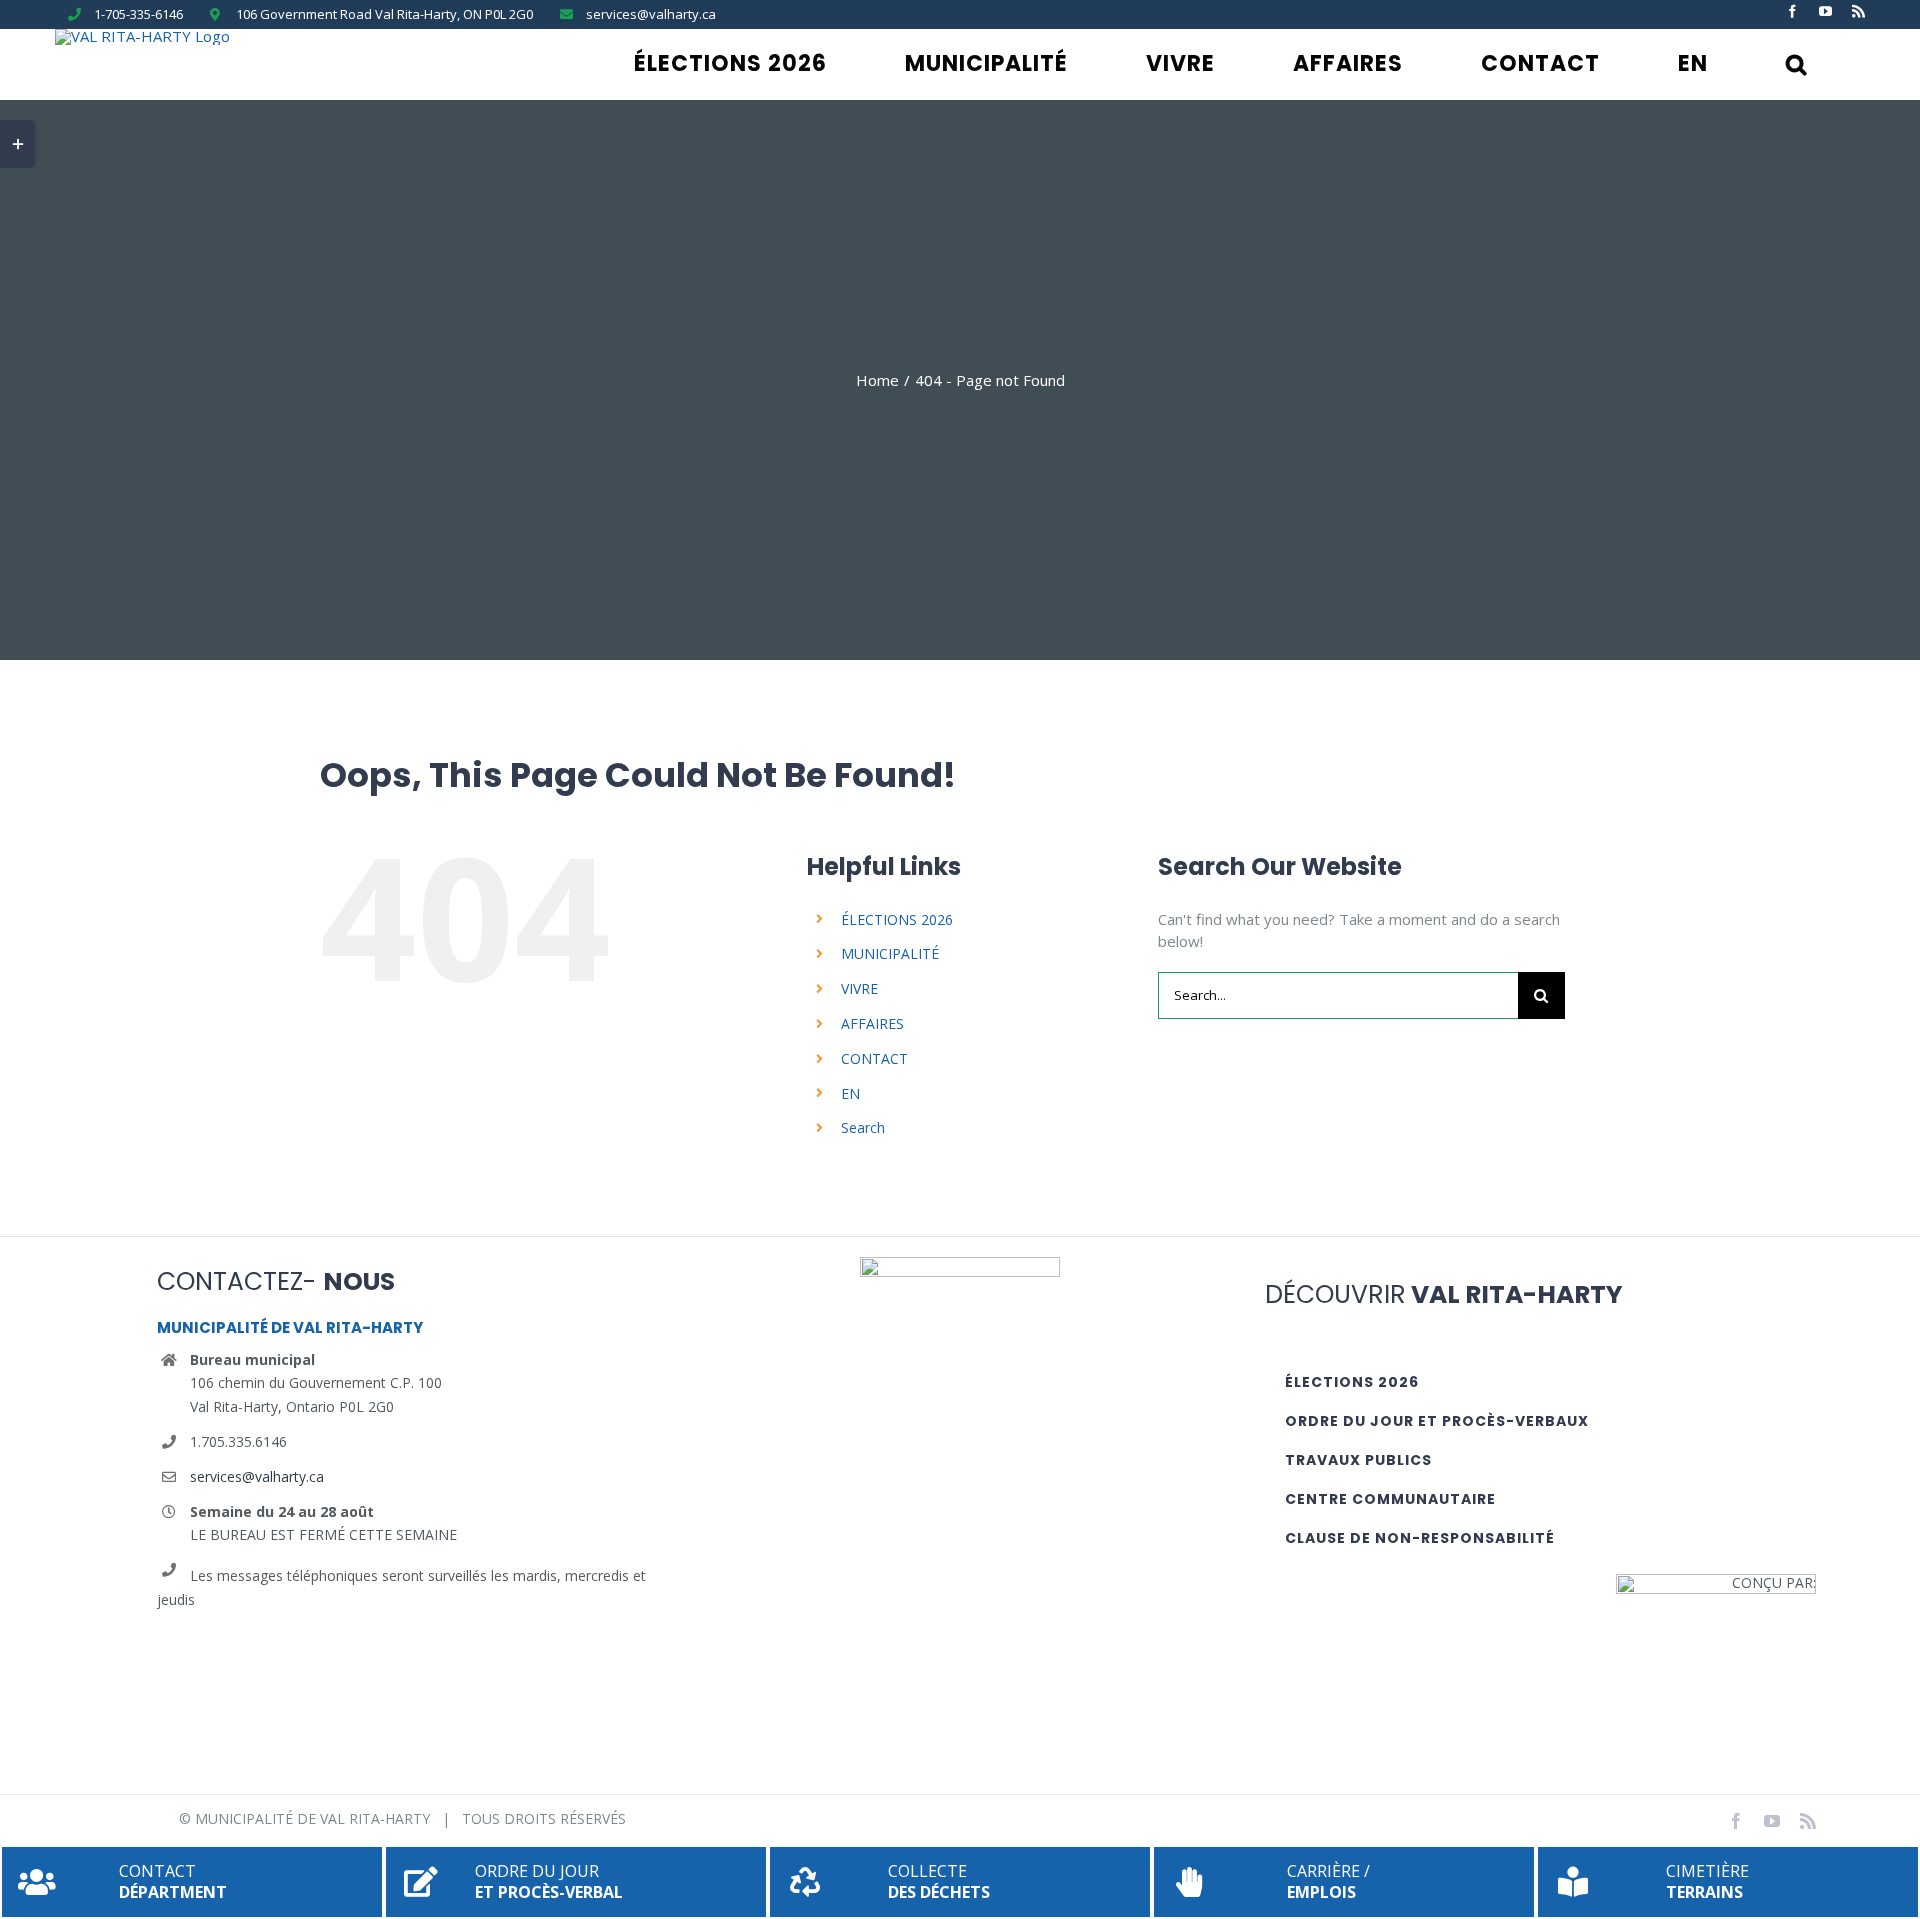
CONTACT (874, 1058)
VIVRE (859, 988)
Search (863, 1127)
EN (850, 1093)
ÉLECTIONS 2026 (897, 919)
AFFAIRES (872, 1023)
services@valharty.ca (257, 1476)
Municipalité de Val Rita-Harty (312, 1818)
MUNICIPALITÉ (890, 953)
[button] (1796, 64)
